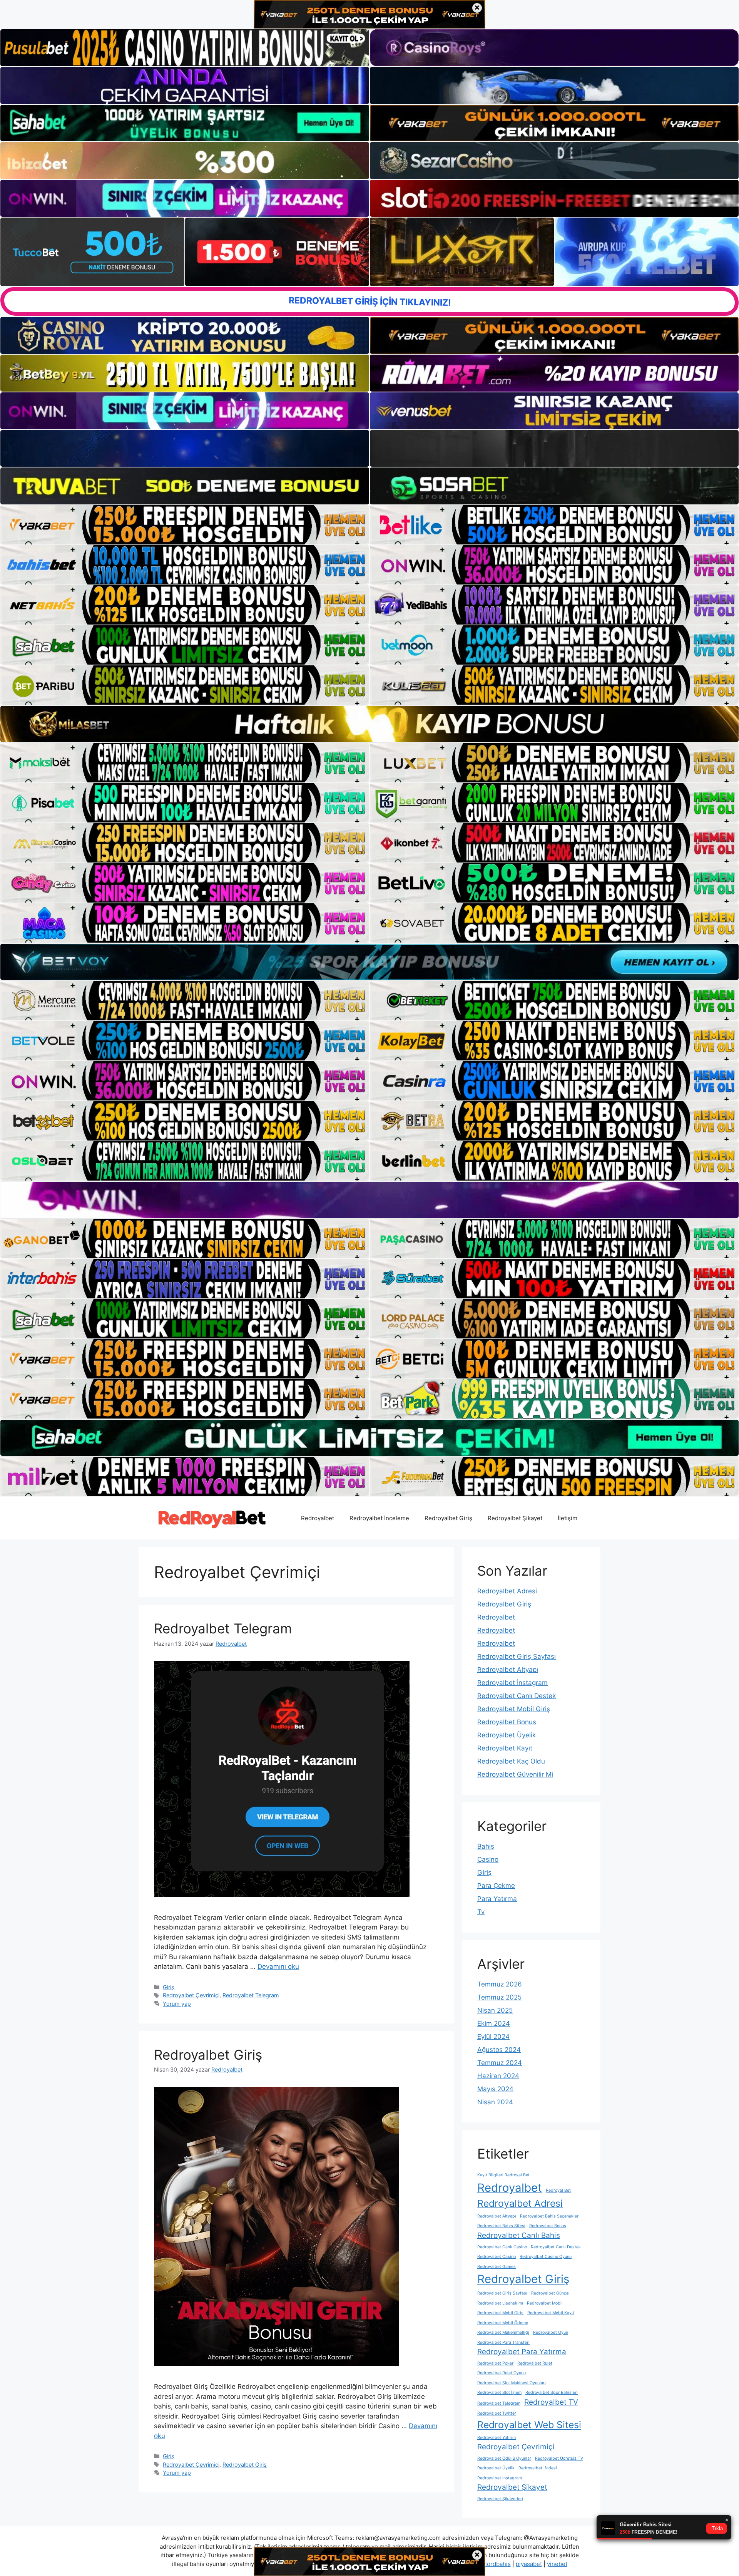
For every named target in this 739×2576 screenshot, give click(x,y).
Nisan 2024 (495, 2102)
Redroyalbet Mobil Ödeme (503, 2323)
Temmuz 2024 (500, 2063)
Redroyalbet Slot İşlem (499, 2393)
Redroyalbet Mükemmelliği (503, 2332)
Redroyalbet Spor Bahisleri (552, 2393)
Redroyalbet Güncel (550, 2293)
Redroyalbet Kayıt (505, 1748)
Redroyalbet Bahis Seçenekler (549, 2216)
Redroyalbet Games (497, 2267)
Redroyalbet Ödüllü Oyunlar (504, 2458)
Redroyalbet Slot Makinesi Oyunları (512, 2383)
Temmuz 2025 (499, 1997)
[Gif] (369, 724)
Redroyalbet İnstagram (512, 1683)
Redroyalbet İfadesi (538, 2468)
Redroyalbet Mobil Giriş (514, 1709)
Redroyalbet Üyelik (507, 1735)
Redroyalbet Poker (495, 2363)
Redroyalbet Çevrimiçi (191, 1995)
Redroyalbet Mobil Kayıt (551, 2313)
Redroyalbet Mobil (545, 2303)
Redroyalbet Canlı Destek (517, 1696)
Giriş (169, 1987)
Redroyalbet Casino (497, 2257)
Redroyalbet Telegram (223, 1628)
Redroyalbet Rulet (535, 2363)
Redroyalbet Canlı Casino (502, 2247)
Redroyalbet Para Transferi (503, 2342)
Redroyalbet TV (551, 2402)
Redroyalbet (318, 1518)
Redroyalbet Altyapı (508, 1670)
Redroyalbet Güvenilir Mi (515, 1774)
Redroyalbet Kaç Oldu (511, 1761)
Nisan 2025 (495, 2010)
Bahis (486, 1846)
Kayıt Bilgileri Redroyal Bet (503, 2175)
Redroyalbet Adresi (507, 1591)
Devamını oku (278, 1966)
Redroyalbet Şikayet (515, 1518)
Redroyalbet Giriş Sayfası (517, 1656)
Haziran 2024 (498, 2076)
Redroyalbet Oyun (551, 2332)
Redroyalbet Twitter (497, 2413)
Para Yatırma (497, 1899)
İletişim (568, 1518)
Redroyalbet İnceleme (379, 1518)
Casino (488, 1859)
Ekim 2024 (494, 2023)
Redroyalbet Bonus (507, 1722)
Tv (481, 1912)
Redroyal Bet (558, 2190)
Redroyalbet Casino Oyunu (546, 2257)
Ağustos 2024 (499, 2050)
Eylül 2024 (493, 2037)
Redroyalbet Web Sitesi (529, 2425)
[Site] (185, 525)
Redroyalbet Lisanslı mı (500, 2303)
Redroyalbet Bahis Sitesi (501, 2226)
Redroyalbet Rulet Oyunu (502, 2373)
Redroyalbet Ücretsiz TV (559, 2458)
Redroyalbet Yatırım (497, 2438)
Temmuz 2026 (500, 1984)
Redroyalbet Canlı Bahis (519, 2235)
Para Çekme (496, 1886)
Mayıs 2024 (495, 2089)
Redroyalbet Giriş (448, 1518)
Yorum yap (177, 2004)
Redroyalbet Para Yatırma (522, 2352)
